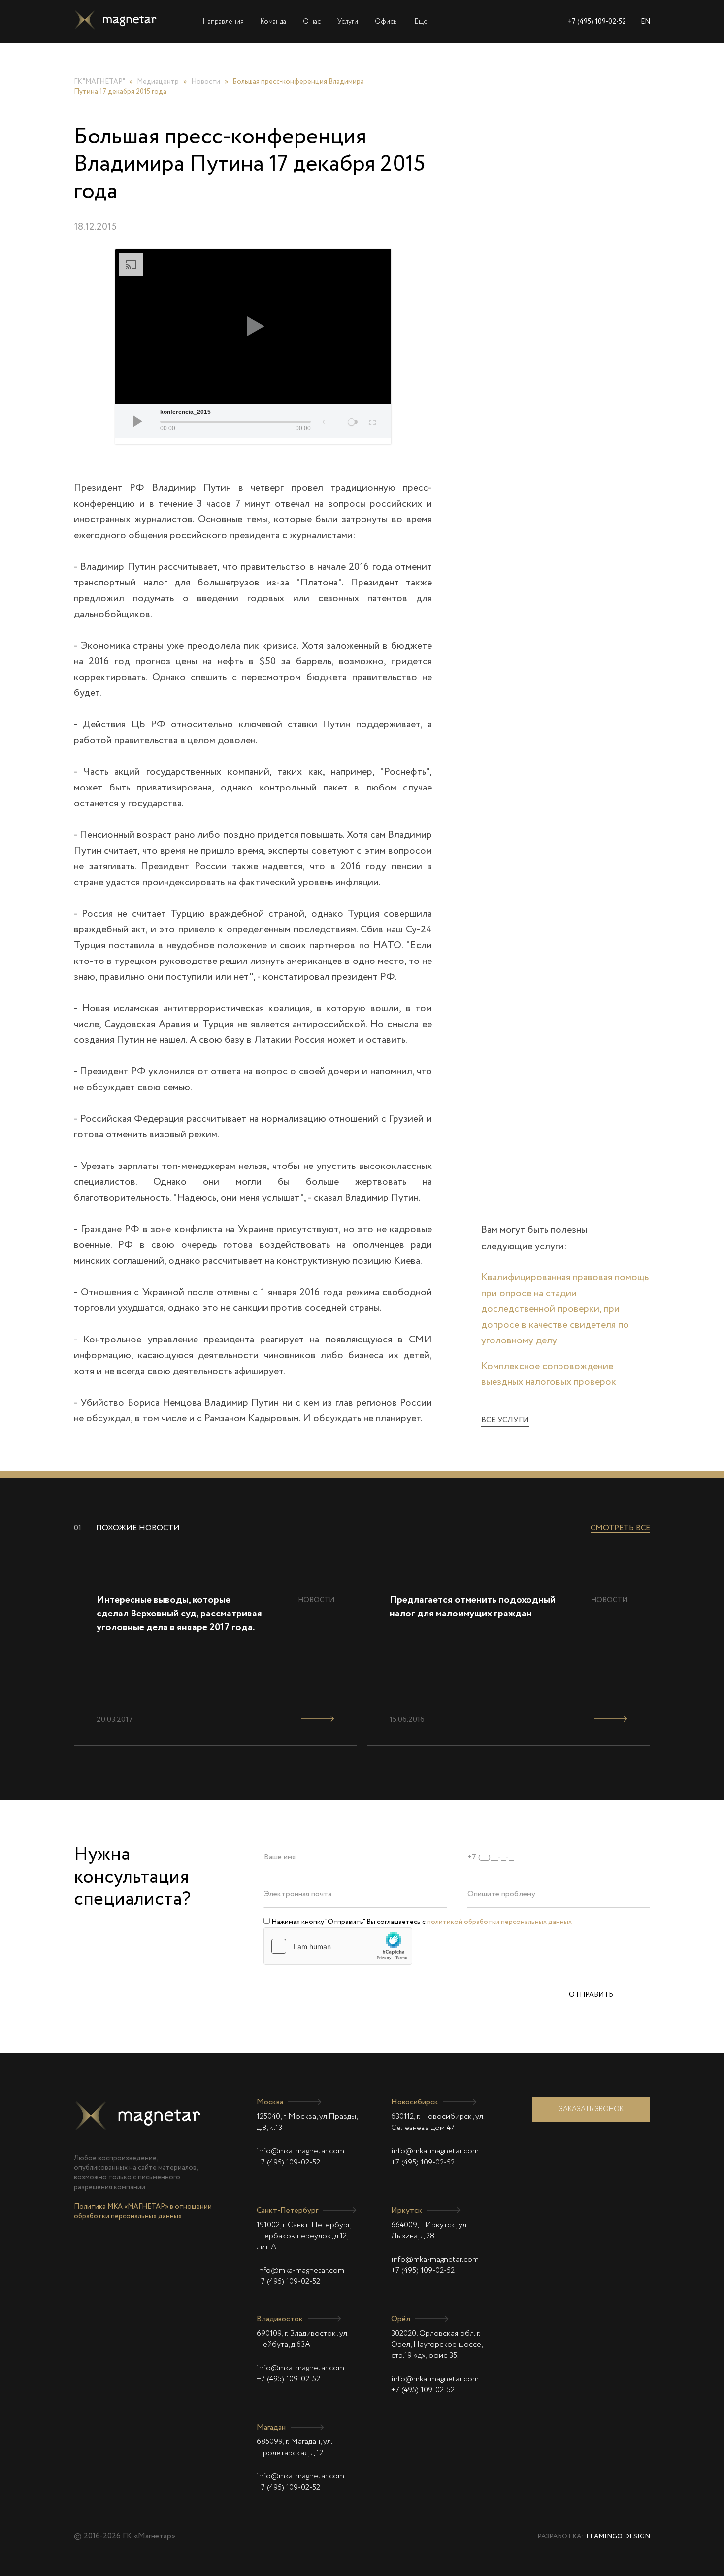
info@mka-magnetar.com (300, 2151)
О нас (312, 22)
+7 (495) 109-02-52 (597, 22)
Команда (273, 22)
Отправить (591, 1995)
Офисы (386, 22)
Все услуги (505, 1420)
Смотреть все (620, 1528)
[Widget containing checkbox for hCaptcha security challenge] (338, 1946)
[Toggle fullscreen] (372, 421)
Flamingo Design (618, 2536)
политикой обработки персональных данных (499, 1922)
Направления (223, 22)
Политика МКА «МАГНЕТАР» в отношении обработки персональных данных (143, 2212)
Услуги (348, 22)
